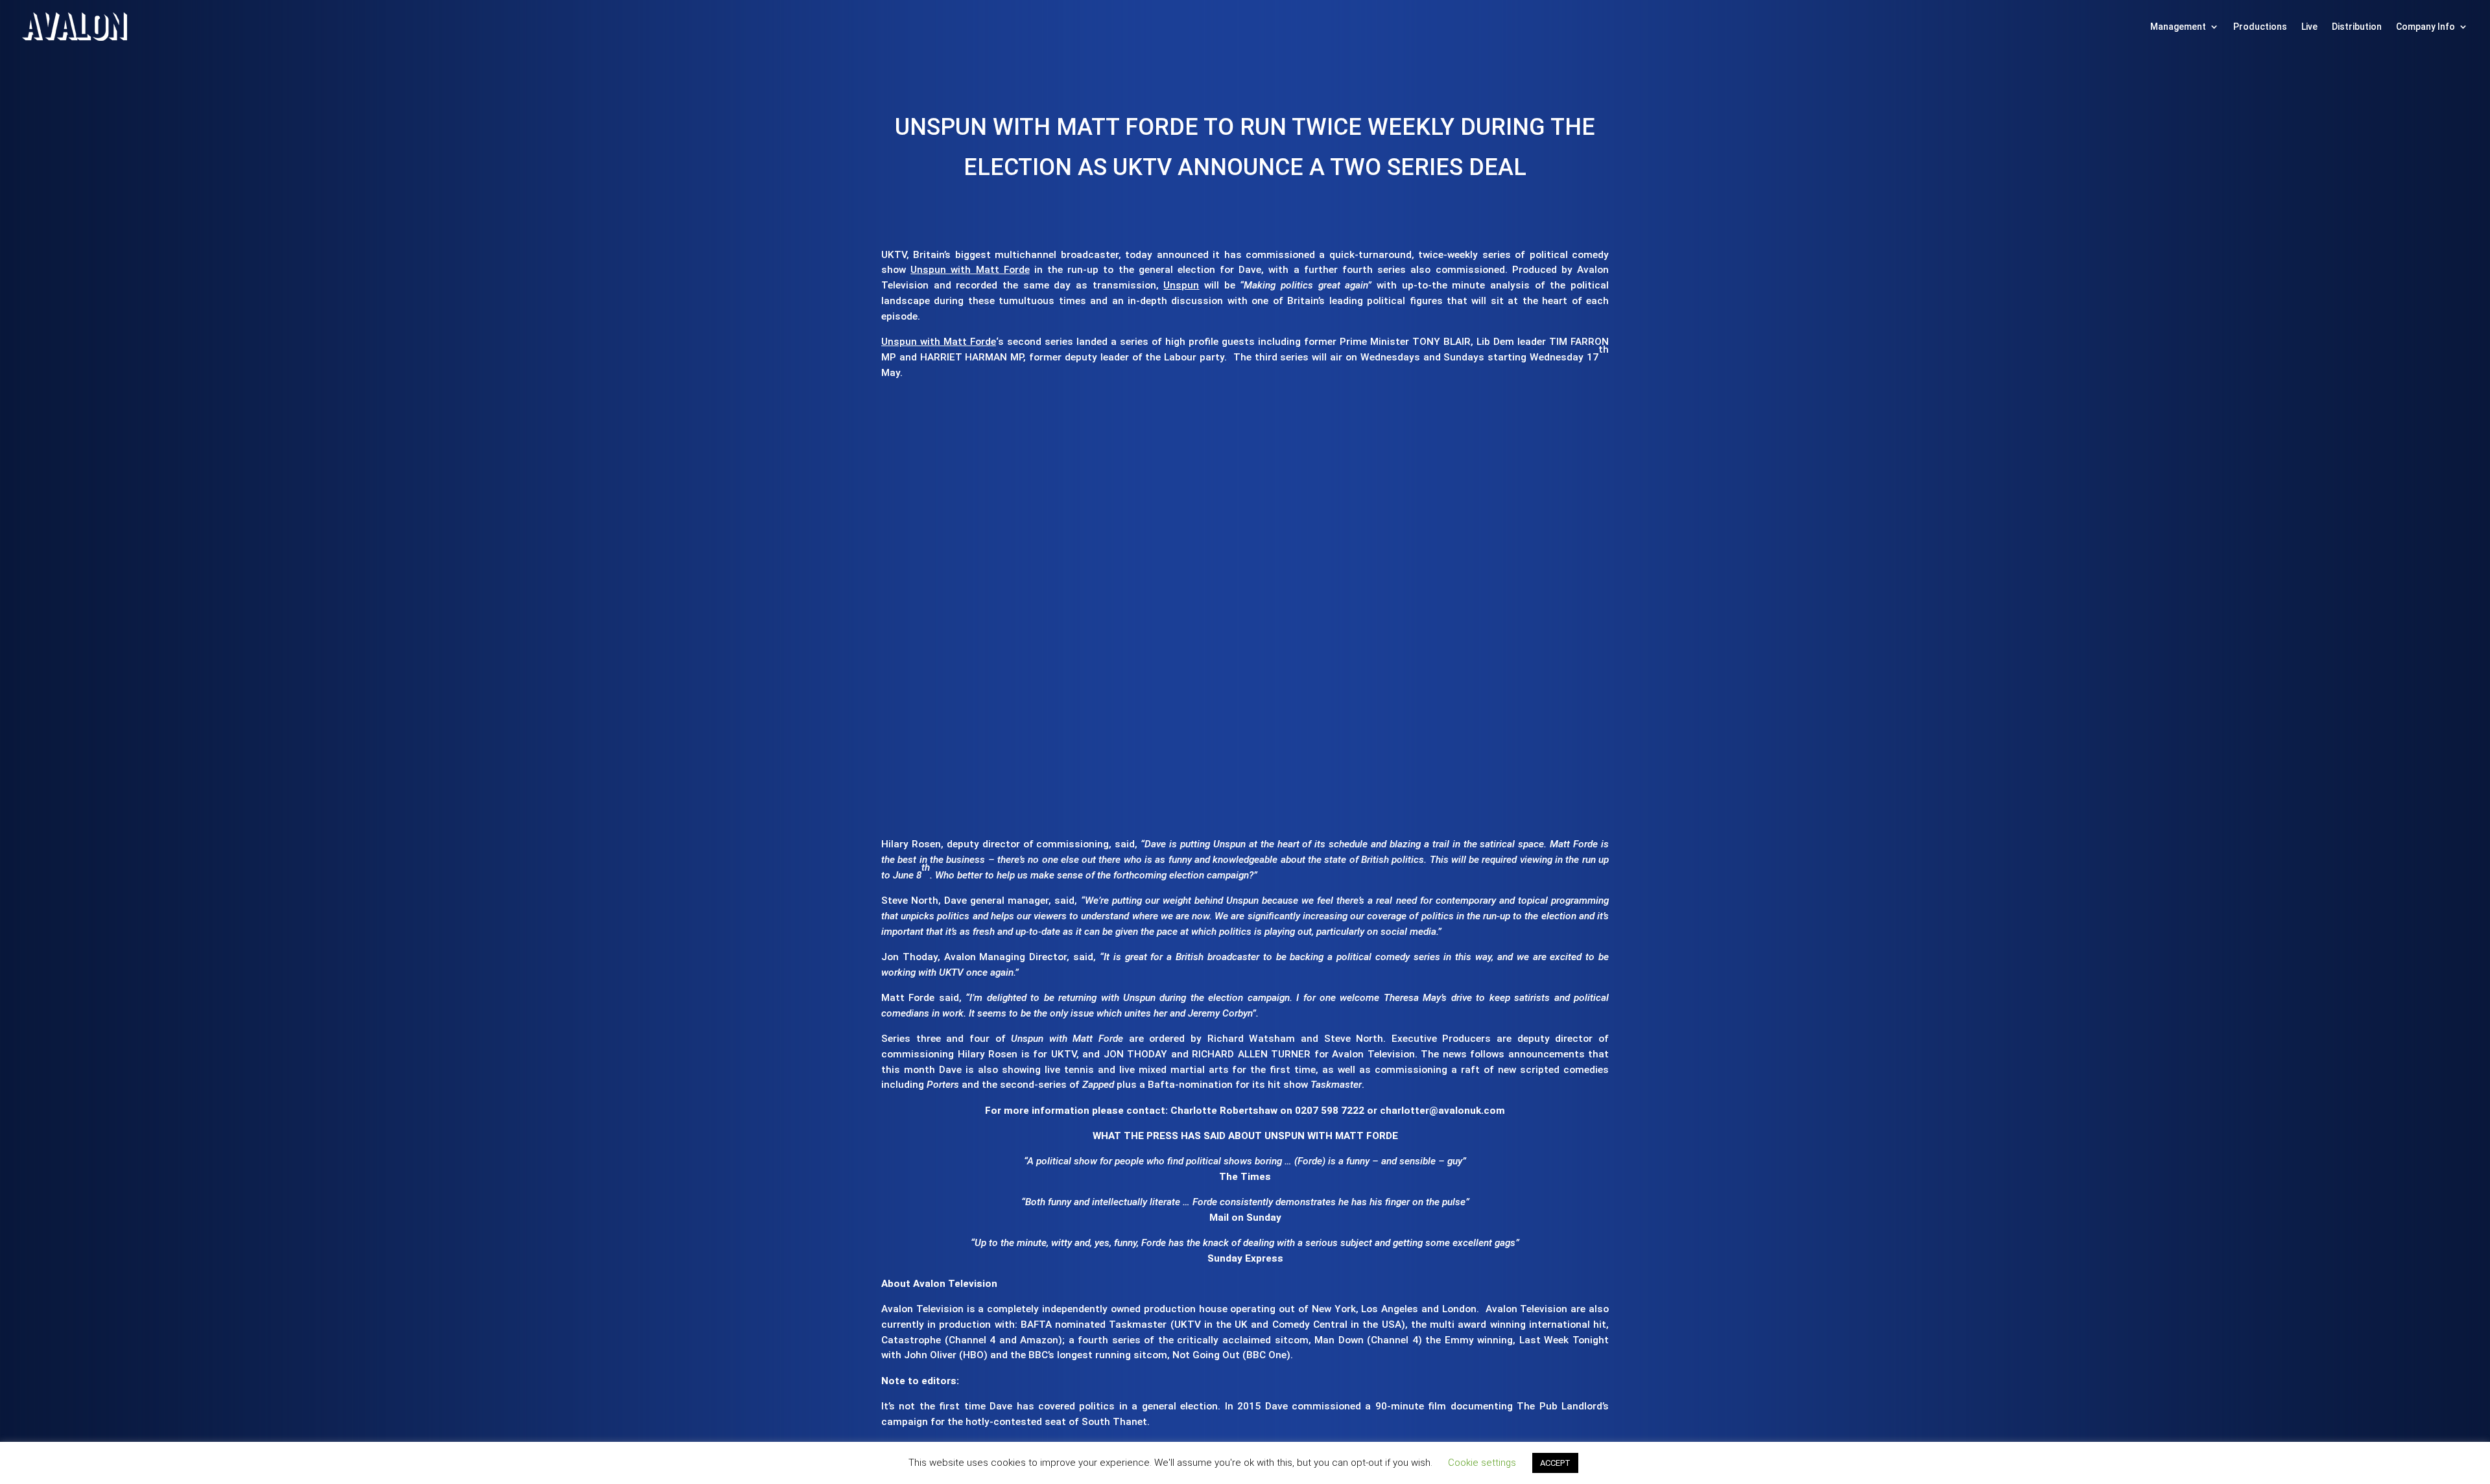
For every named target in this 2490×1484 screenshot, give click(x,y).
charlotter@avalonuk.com (1442, 1111)
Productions (2260, 27)
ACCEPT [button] (1555, 1463)
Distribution (2357, 27)
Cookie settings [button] (1482, 1463)
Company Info (2425, 27)
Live (2309, 27)
